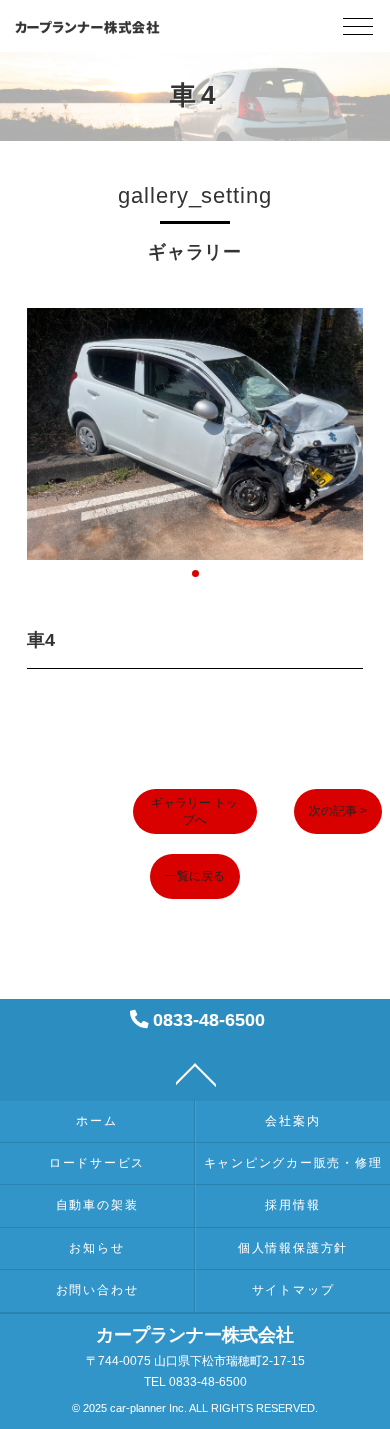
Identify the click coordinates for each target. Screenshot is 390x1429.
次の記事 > (338, 811)
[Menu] (358, 31)
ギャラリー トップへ (194, 811)
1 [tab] (195, 573)
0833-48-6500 (206, 1019)
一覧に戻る (195, 876)
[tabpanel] (195, 434)
